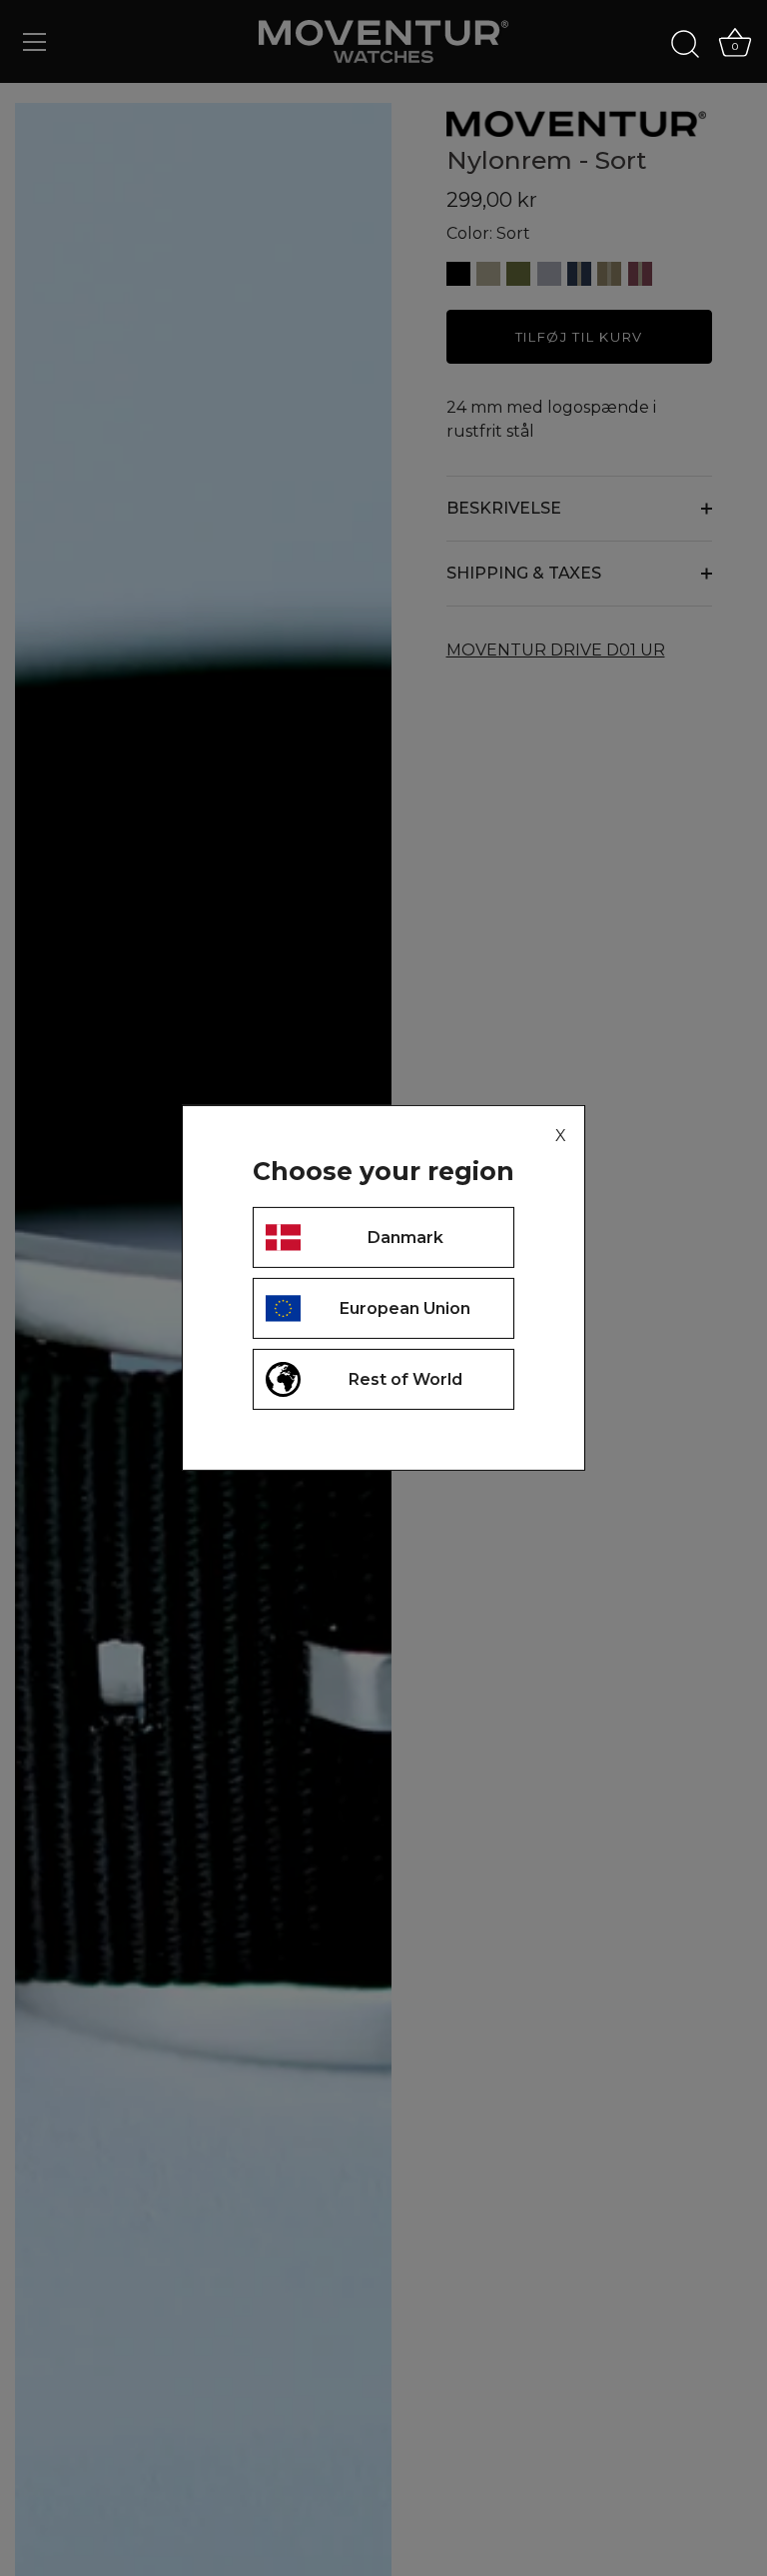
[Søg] (685, 45)
